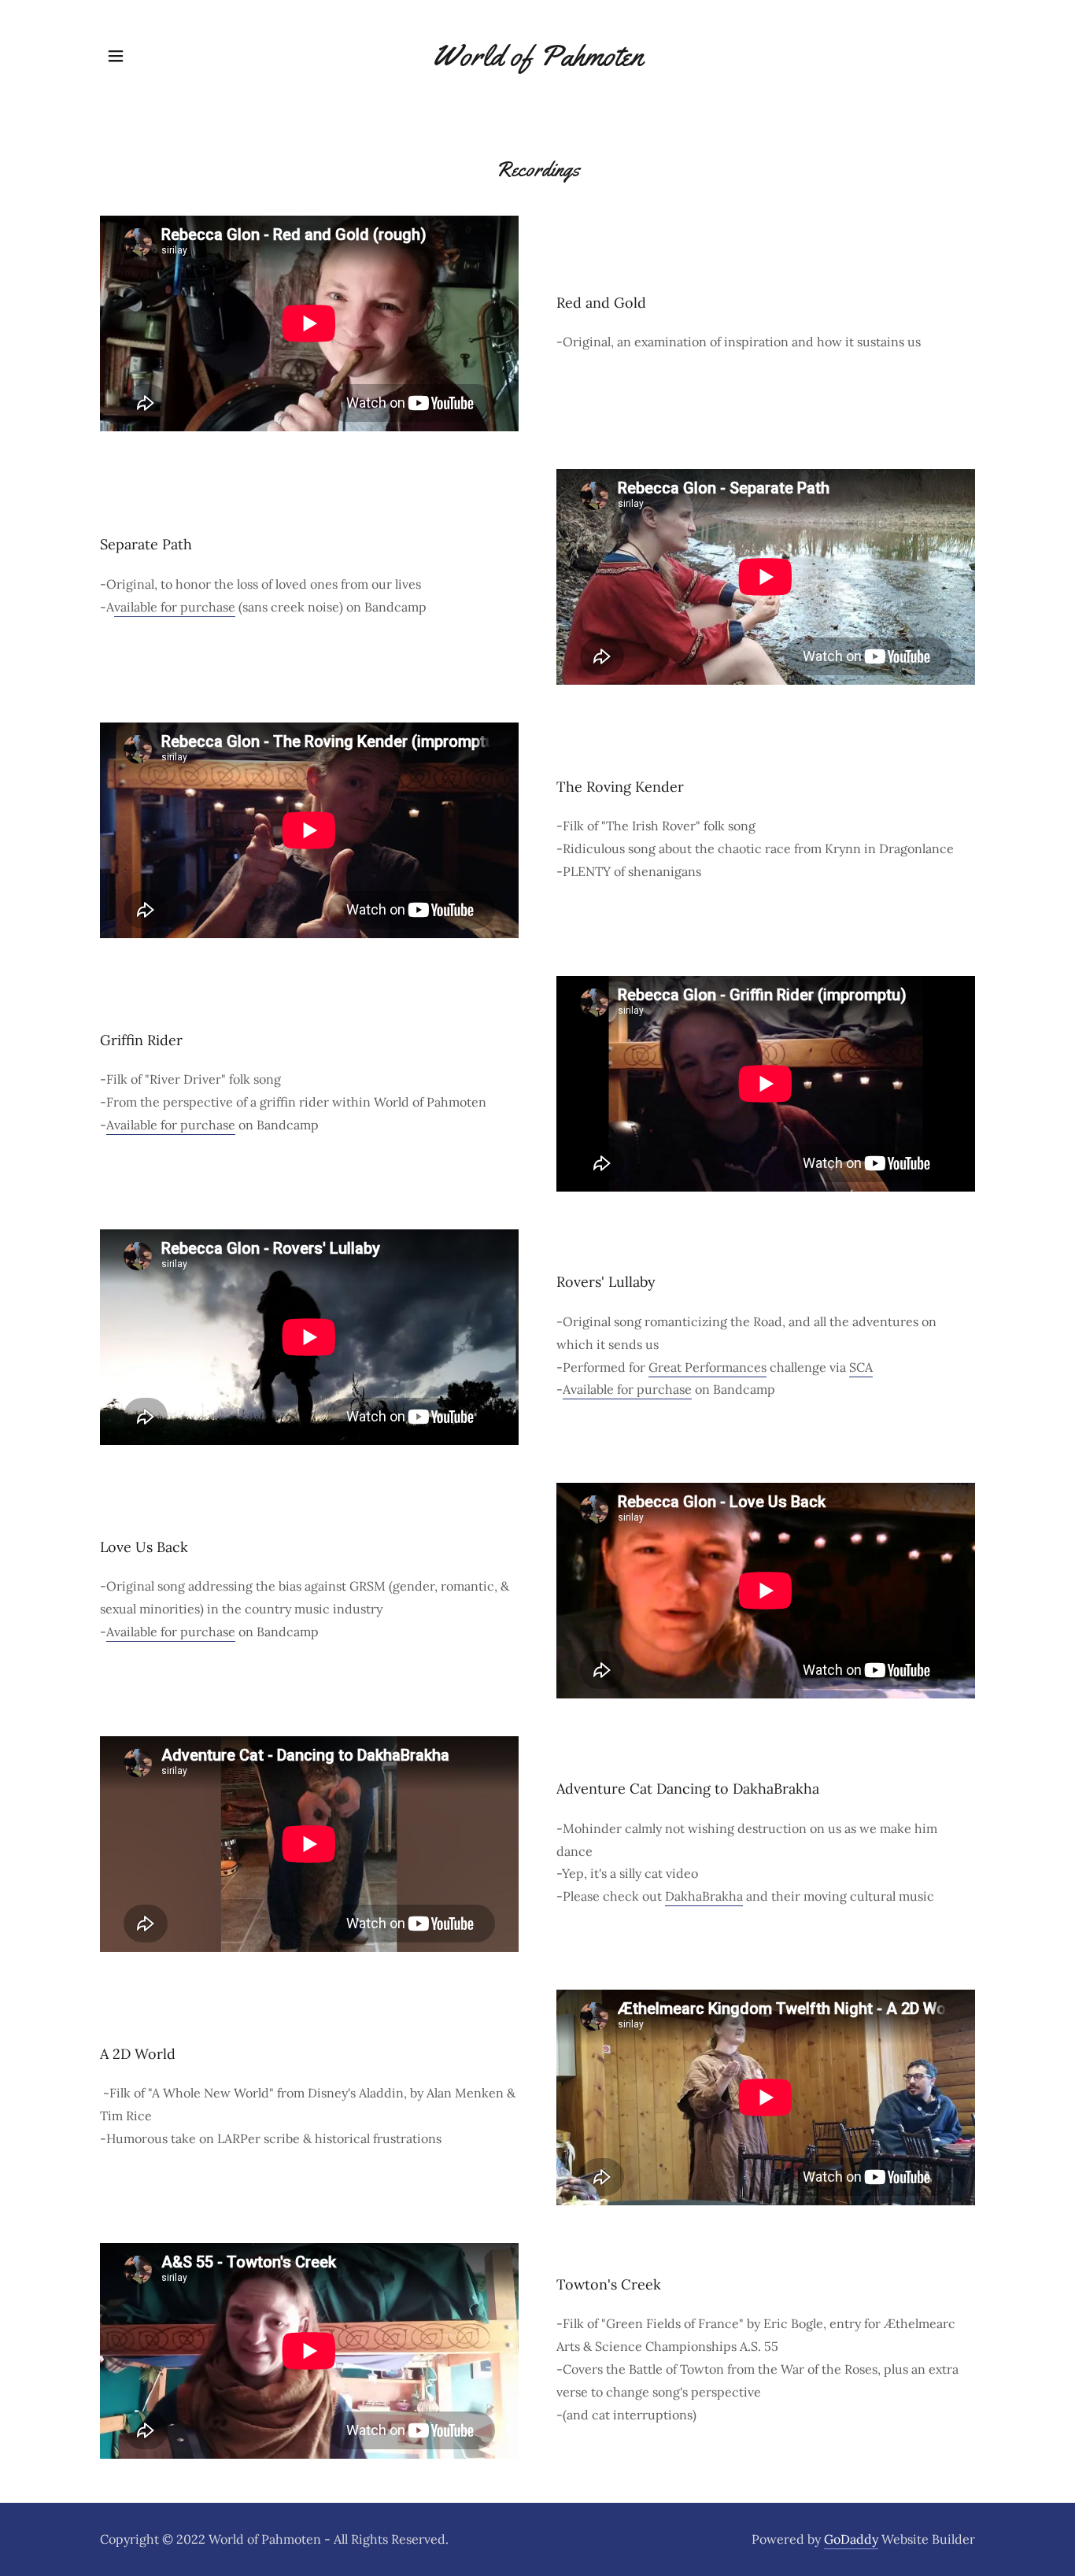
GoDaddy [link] (851, 2539)
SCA (861, 1367)
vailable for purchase (175, 607)
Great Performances (707, 1367)
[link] (537, 61)
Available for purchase (171, 1125)
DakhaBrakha (704, 1896)
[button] (116, 56)
